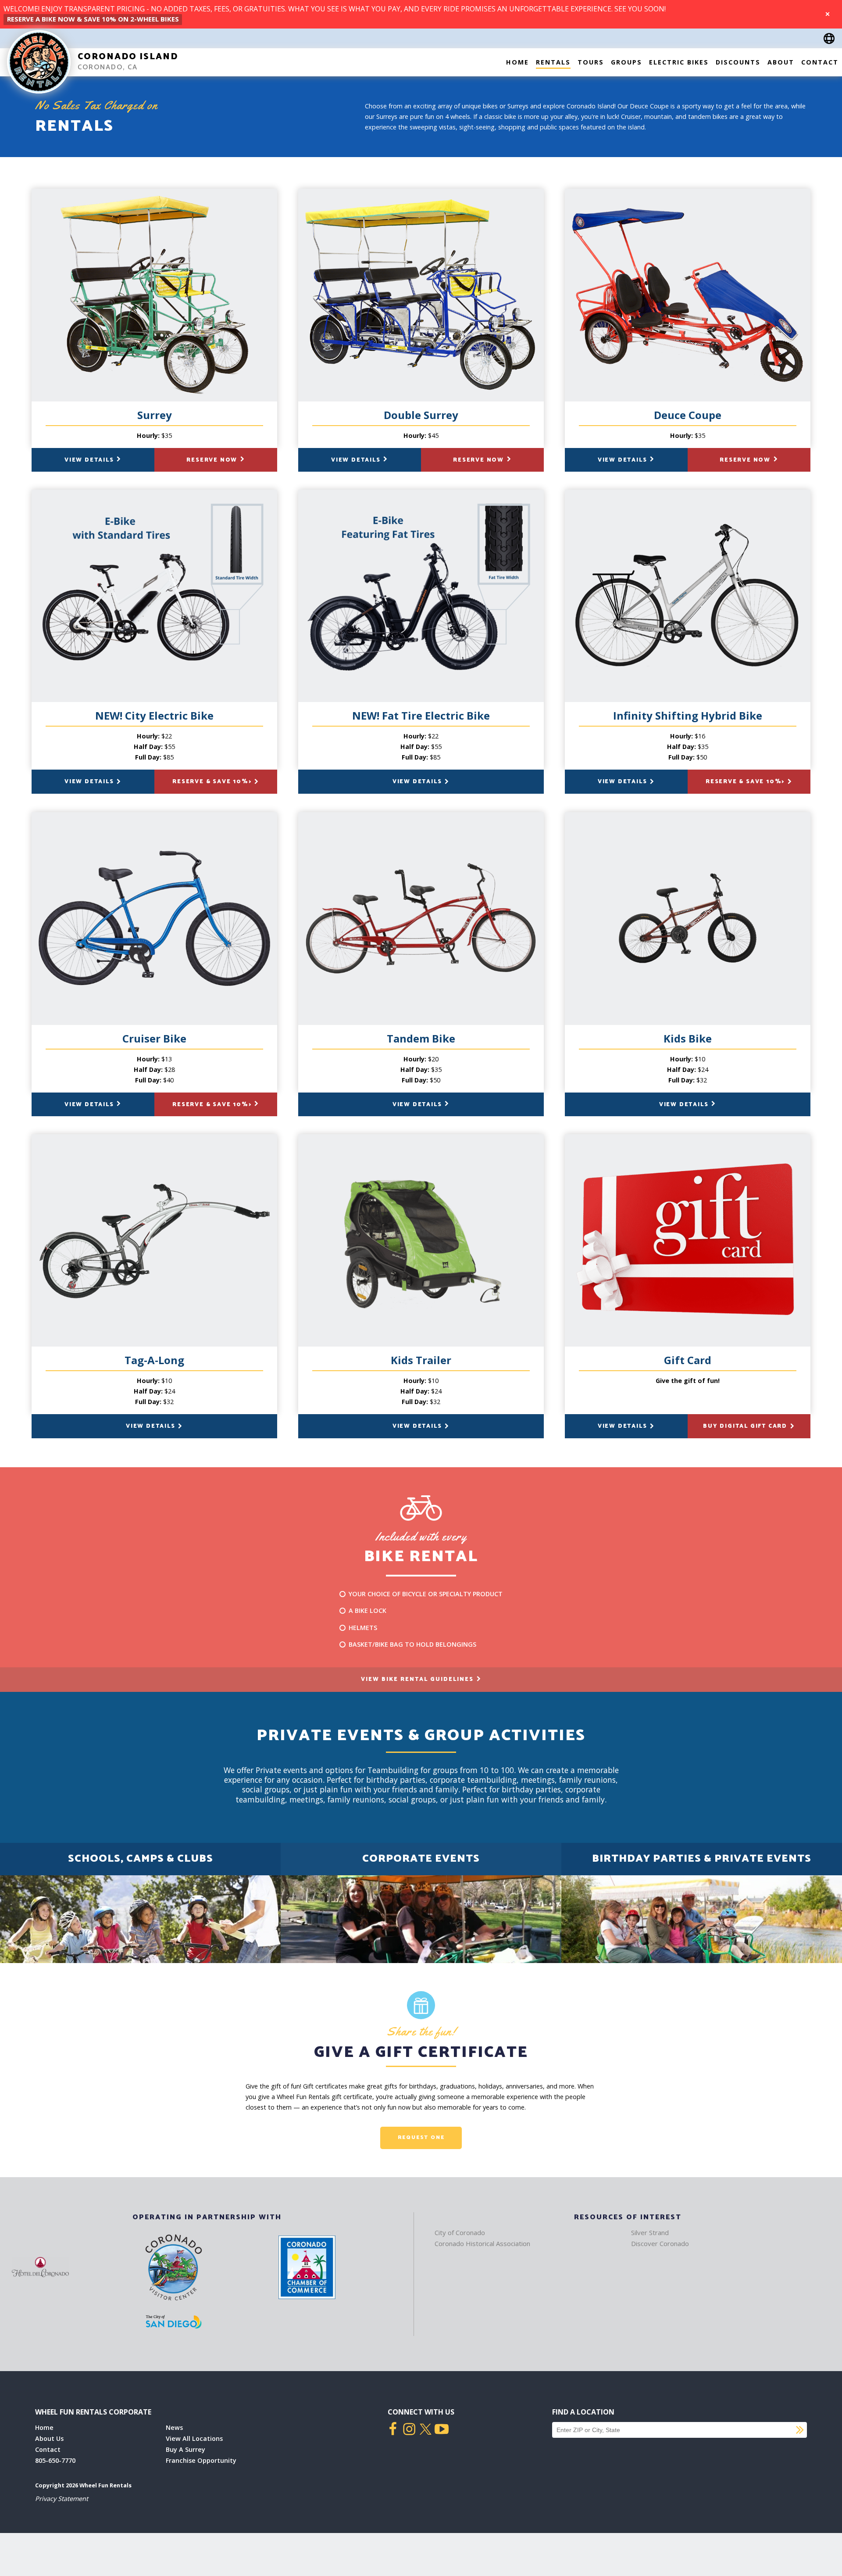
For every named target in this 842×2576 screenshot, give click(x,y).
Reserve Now (213, 460)
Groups (626, 62)
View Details (90, 460)
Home (517, 62)
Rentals (553, 62)
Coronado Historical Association (482, 2243)
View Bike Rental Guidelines (418, 1679)
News (174, 2427)
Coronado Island (128, 57)
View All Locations (194, 2438)
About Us (49, 2438)
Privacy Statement (62, 2499)
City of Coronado (460, 2232)
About (781, 62)
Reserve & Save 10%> (213, 782)
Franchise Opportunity (201, 2460)
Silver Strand (650, 2232)
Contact (820, 62)
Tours (591, 62)
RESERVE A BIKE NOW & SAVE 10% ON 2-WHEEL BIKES (93, 19)
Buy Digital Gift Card (746, 1426)
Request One (421, 2137)
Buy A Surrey (186, 2449)
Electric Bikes (679, 62)
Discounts (738, 62)
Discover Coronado (660, 2243)
